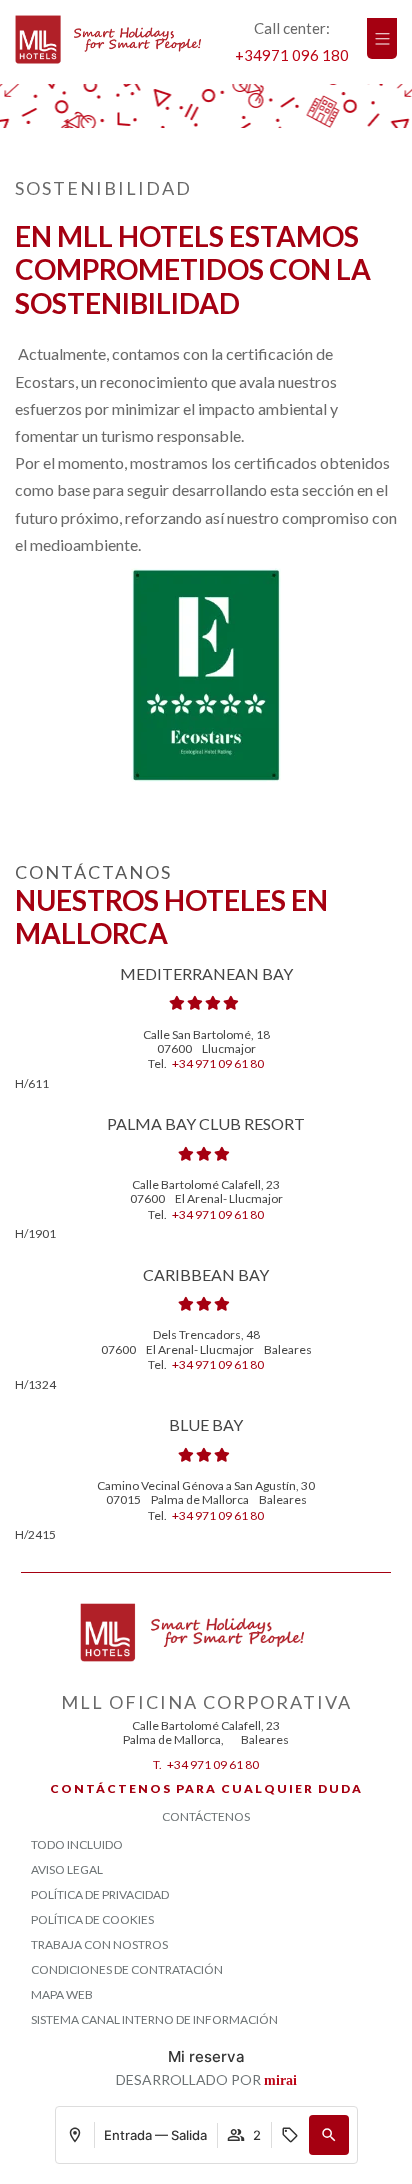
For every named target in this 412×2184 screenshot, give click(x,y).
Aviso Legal (67, 1869)
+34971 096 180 (292, 55)
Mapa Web (62, 1994)
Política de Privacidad (100, 1894)
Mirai (280, 2080)
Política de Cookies (92, 1919)
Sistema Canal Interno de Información (154, 2019)
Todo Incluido (77, 1844)
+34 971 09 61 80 (218, 1063)
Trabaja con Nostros (99, 1944)
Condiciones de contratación (127, 1969)
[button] (329, 2135)
